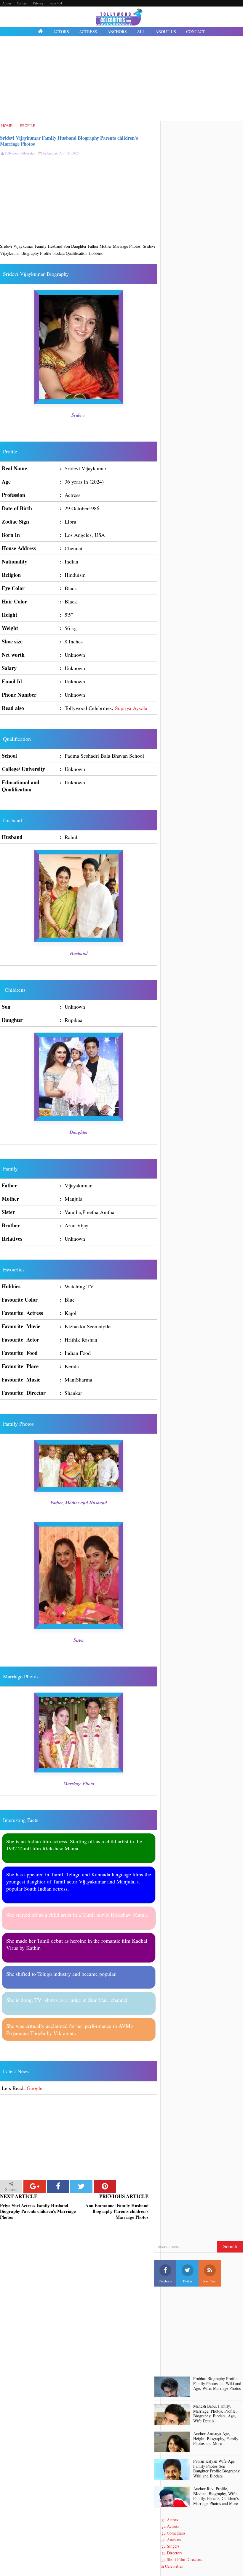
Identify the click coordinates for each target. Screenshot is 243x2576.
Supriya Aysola (131, 708)
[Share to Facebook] (58, 2186)
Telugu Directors (168, 2553)
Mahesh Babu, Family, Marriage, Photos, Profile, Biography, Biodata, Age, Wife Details (215, 2414)
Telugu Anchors (167, 2539)
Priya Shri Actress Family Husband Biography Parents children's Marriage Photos (38, 2212)
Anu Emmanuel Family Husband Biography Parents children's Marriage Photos (117, 2212)
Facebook (165, 2281)
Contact (22, 3)
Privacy (38, 3)
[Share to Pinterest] (105, 2186)
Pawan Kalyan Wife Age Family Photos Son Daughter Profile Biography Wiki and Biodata (216, 2469)
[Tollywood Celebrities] (40, 32)
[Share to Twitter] (81, 2186)
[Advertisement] (121, 79)
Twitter (187, 2281)
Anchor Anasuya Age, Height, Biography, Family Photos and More (216, 2439)
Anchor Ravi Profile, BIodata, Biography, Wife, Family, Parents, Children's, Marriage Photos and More (216, 2496)
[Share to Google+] (35, 2186)
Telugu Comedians (170, 2533)
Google (35, 2088)
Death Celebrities (168, 2566)
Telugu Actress (167, 2526)
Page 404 (56, 3)
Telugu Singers (167, 2546)
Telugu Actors (166, 2520)
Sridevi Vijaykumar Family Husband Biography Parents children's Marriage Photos (69, 141)
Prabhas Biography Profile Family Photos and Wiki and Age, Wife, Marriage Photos (217, 2384)
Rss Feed (210, 2281)
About (7, 3)
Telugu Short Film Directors (178, 2559)
